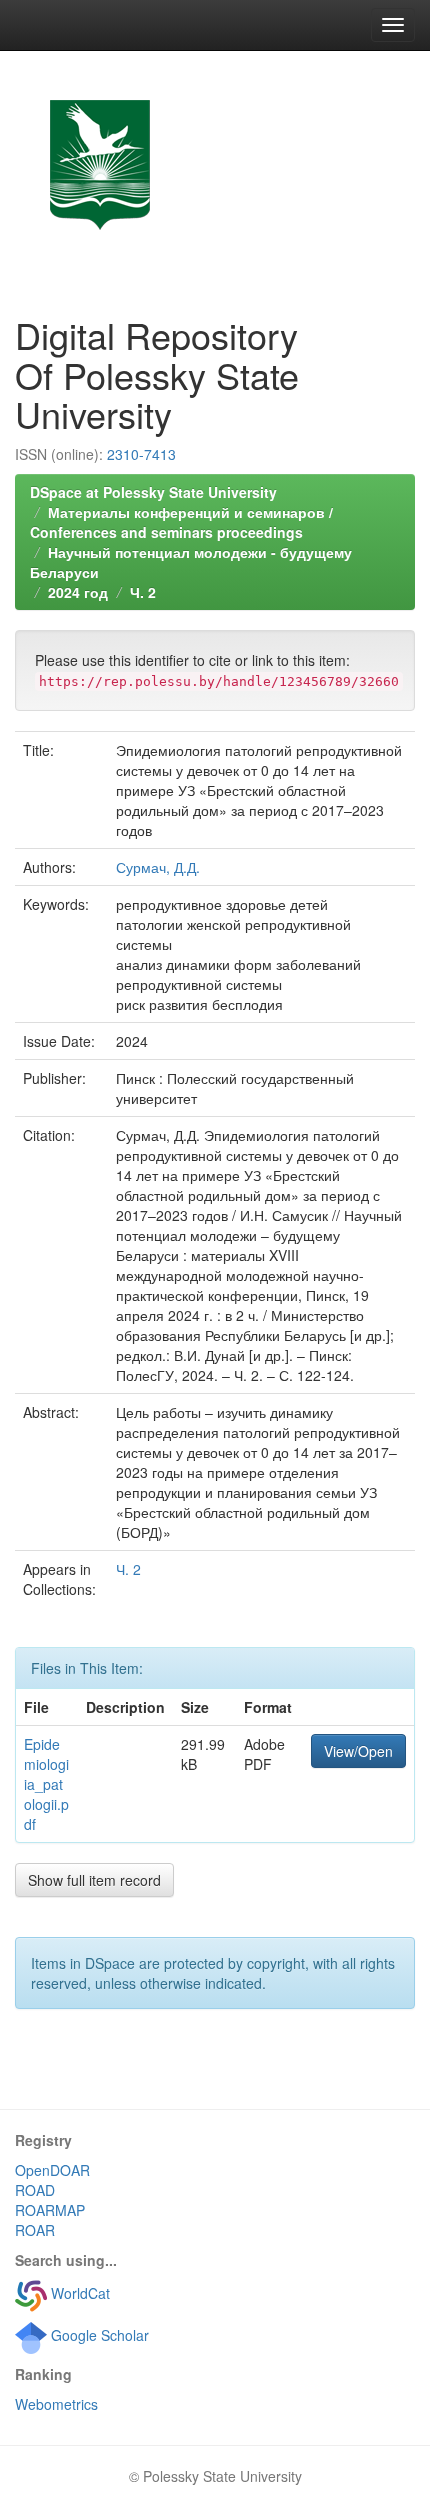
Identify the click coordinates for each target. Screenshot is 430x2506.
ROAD (35, 2190)
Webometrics (56, 2404)
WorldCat (78, 2293)
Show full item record (94, 1880)
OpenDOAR (52, 2170)
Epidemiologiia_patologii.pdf (46, 1784)
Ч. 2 (143, 592)
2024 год (78, 592)
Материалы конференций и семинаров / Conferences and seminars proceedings (181, 522)
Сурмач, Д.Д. (158, 867)
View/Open (358, 1751)
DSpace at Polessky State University (153, 492)
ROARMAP (50, 2210)
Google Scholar (98, 2335)
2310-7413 (141, 454)
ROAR (35, 2230)
